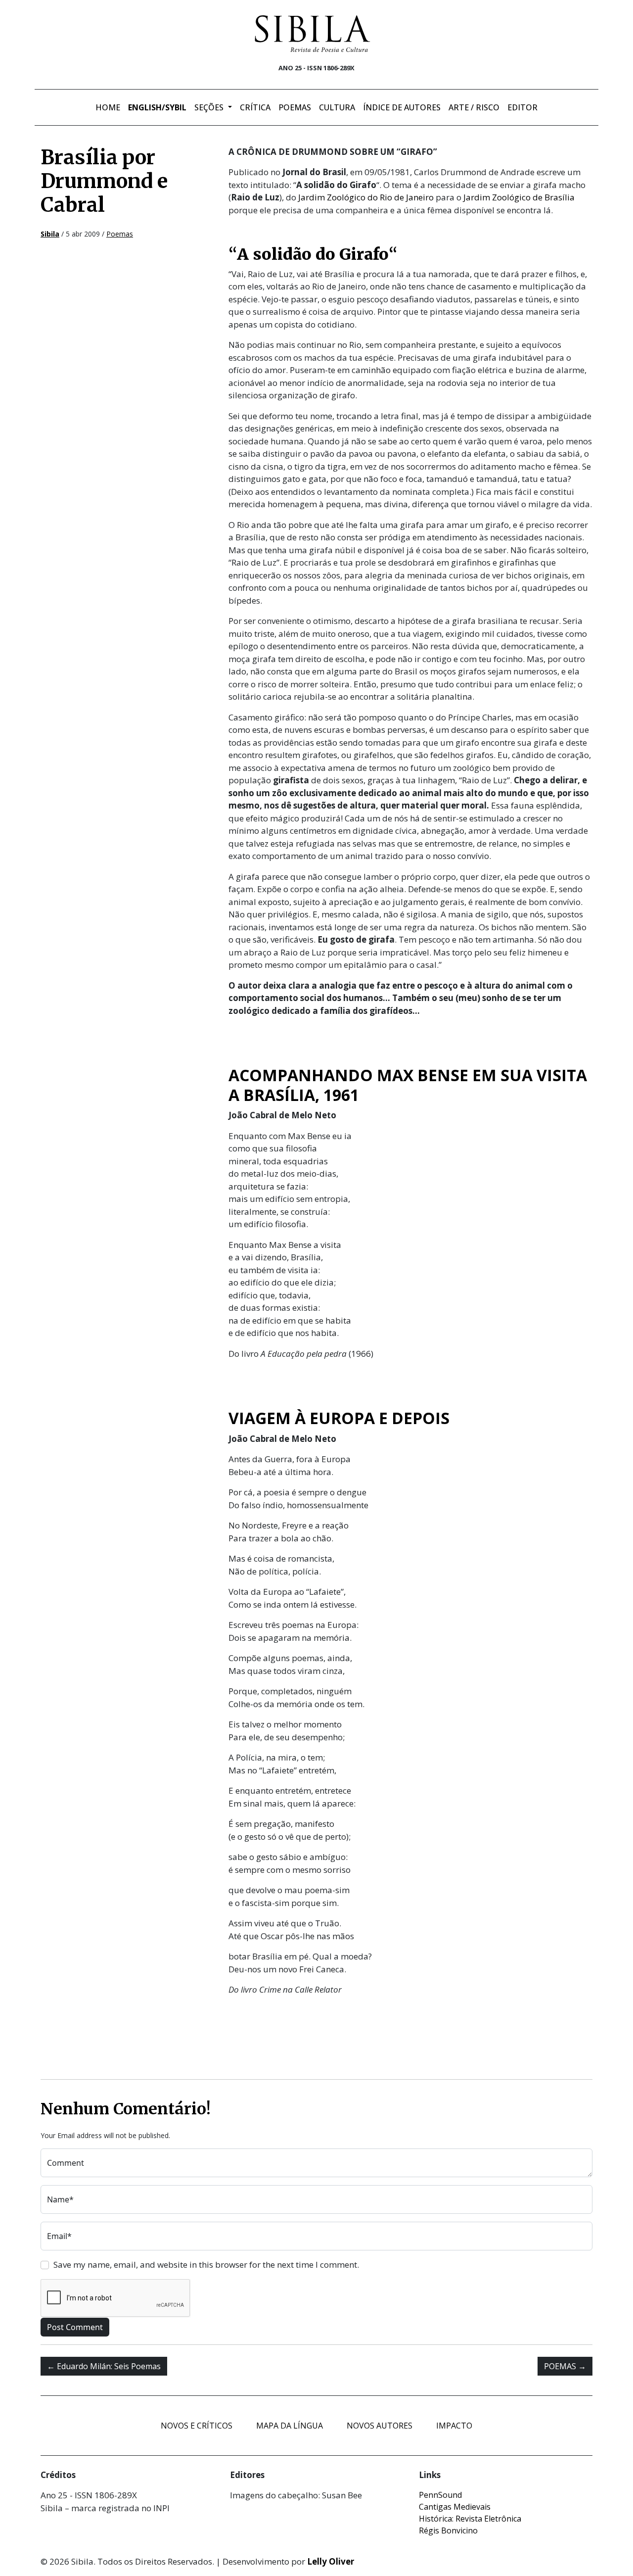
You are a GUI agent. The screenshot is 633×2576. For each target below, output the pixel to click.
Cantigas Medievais (455, 2507)
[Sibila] (313, 34)
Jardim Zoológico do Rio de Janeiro (366, 197)
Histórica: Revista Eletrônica (470, 2519)
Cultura (337, 107)
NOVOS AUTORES (380, 2426)
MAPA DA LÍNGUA (290, 2426)
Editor (522, 107)
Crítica (255, 107)
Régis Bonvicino (448, 2530)
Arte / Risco (474, 107)
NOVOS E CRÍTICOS (197, 2426)
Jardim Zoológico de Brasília (519, 197)
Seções (210, 107)
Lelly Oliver (331, 2561)
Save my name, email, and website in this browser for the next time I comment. (206, 2265)
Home (108, 107)
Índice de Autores (402, 107)
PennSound (440, 2495)
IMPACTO (454, 2426)
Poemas (295, 107)
